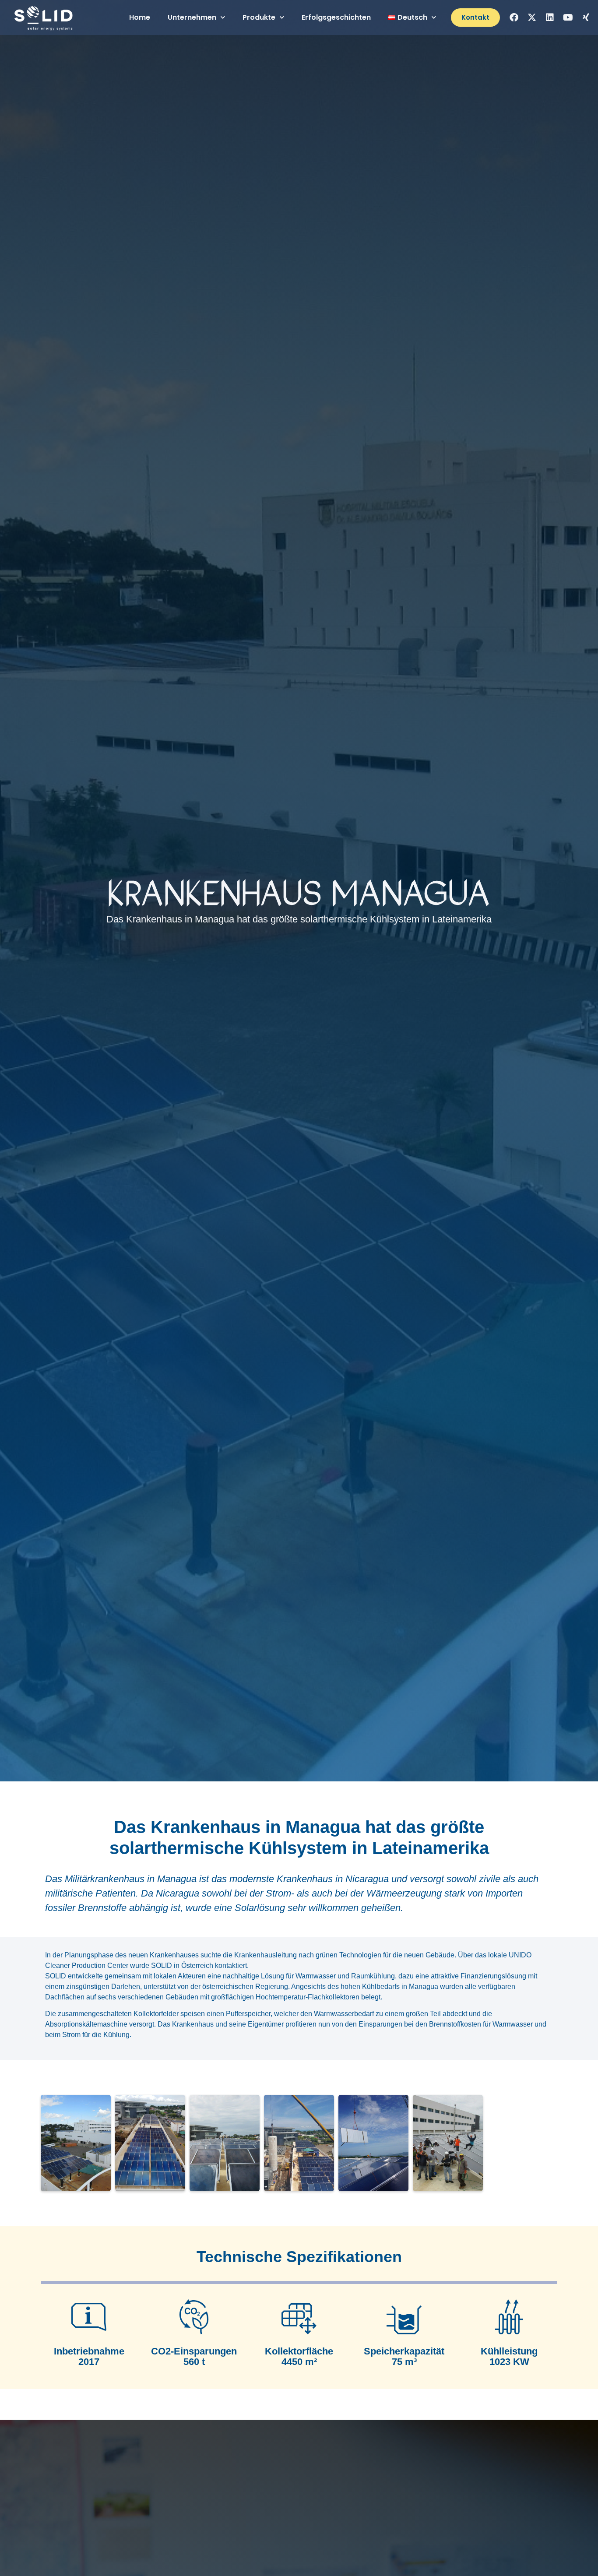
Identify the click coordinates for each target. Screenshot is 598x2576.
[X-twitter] (532, 18)
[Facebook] (514, 18)
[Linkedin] (550, 18)
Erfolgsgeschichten (336, 17)
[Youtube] (568, 18)
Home (140, 17)
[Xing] (586, 18)
